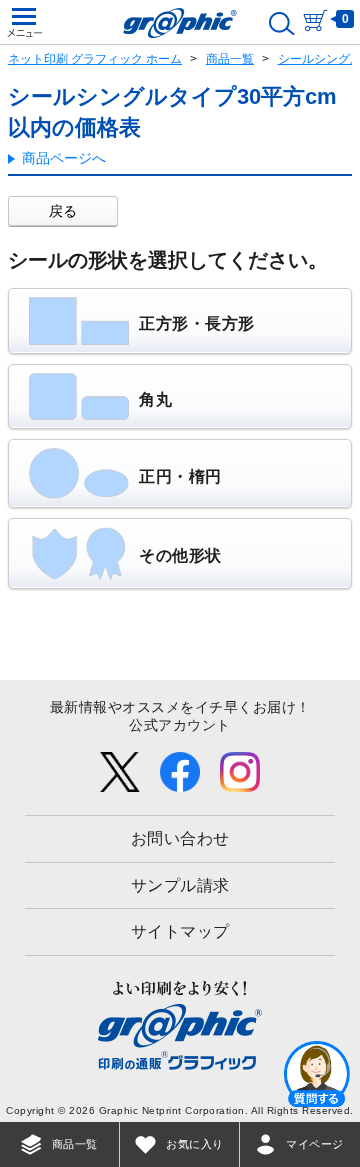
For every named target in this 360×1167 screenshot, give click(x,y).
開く (317, 1073)
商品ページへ (64, 158)
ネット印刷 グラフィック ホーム (95, 59)
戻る (63, 211)
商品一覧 (230, 59)
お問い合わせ (180, 838)
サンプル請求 (180, 885)
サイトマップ (180, 931)
